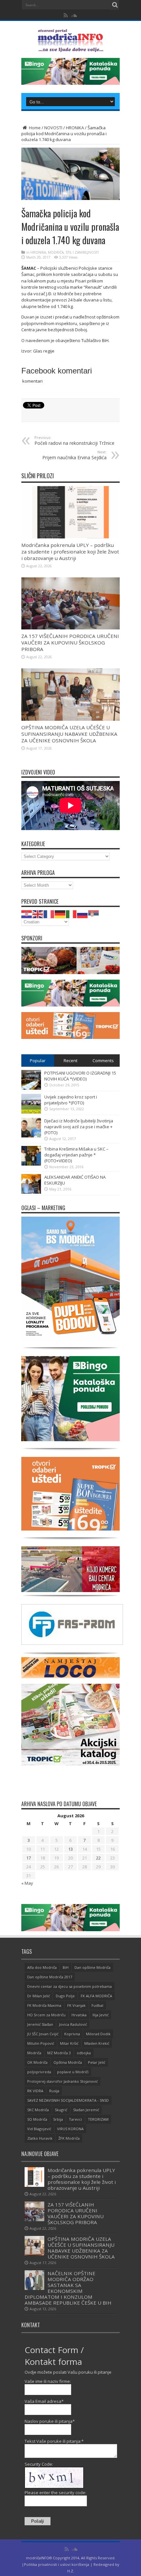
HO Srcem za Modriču (46, 2015)
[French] (49, 914)
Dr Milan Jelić (39, 1996)
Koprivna (72, 2034)
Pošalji (38, 2521)
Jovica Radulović (73, 2024)
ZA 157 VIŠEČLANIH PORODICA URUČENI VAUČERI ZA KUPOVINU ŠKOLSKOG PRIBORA (70, 643)
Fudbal (97, 2005)
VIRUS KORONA (70, 2129)
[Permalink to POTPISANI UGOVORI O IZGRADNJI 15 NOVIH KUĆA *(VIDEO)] (31, 1088)
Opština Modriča (68, 2062)
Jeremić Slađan (40, 2024)
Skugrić (61, 2110)
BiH (66, 1967)
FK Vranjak (76, 2005)
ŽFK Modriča (69, 2138)
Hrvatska (79, 2015)
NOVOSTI (53, 128)
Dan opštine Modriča (92, 1967)
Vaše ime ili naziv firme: (48, 2381)
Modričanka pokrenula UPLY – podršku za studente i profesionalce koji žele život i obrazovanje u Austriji (70, 552)
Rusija (54, 2091)
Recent (70, 1061)
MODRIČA (56, 252)
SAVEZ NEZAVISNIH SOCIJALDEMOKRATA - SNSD (68, 2100)
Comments (103, 1061)
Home (34, 128)
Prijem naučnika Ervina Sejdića (74, 455)
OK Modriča (37, 2062)
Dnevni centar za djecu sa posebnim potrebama (70, 1986)
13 (70, 1849)
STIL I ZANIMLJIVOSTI (82, 252)
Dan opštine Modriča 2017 (50, 1977)
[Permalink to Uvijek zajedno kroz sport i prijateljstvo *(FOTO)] (31, 1112)
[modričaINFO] (70, 47)
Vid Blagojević (39, 2129)
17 (29, 1858)
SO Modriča (37, 2119)
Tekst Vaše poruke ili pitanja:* (54, 2441)
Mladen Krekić (97, 2043)
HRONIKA (75, 128)
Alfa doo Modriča (42, 1967)
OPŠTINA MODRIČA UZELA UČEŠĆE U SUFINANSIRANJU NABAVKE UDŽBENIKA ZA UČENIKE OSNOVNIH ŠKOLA (69, 734)
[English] (38, 914)
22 (98, 1858)
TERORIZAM (98, 2119)
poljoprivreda (39, 2072)
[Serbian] (94, 914)
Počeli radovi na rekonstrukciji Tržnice (74, 441)
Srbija (58, 2119)
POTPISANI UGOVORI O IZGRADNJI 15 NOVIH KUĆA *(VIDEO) (80, 1076)
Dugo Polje (65, 1996)
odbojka (84, 2053)
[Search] (115, 5)
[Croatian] (27, 914)
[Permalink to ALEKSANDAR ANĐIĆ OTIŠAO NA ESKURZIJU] (31, 1192)
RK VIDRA (35, 2091)
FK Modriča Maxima (44, 2005)
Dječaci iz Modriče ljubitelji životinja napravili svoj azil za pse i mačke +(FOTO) (79, 1127)
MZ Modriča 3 (59, 2053)
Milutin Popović (41, 2043)
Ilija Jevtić (101, 2015)
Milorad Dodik (98, 2034)
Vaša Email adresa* (44, 2401)
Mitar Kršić (69, 2043)
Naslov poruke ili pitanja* (50, 2421)
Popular (38, 1061)
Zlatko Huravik (40, 2138)
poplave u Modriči (73, 2072)
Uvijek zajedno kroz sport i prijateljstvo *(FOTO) (71, 1100)
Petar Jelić (97, 2062)
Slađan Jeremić (86, 2110)
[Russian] (83, 914)
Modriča (34, 2053)
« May (27, 1883)
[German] (60, 914)
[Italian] (71, 914)
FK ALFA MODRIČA (96, 1996)
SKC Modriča (38, 2110)
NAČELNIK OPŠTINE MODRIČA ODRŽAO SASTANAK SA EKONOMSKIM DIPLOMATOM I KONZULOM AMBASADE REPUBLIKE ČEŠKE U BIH (68, 2288)
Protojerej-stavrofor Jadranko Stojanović (62, 2081)
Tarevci (75, 2119)
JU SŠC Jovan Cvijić (43, 2034)
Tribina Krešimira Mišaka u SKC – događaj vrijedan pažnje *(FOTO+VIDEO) (76, 1155)
